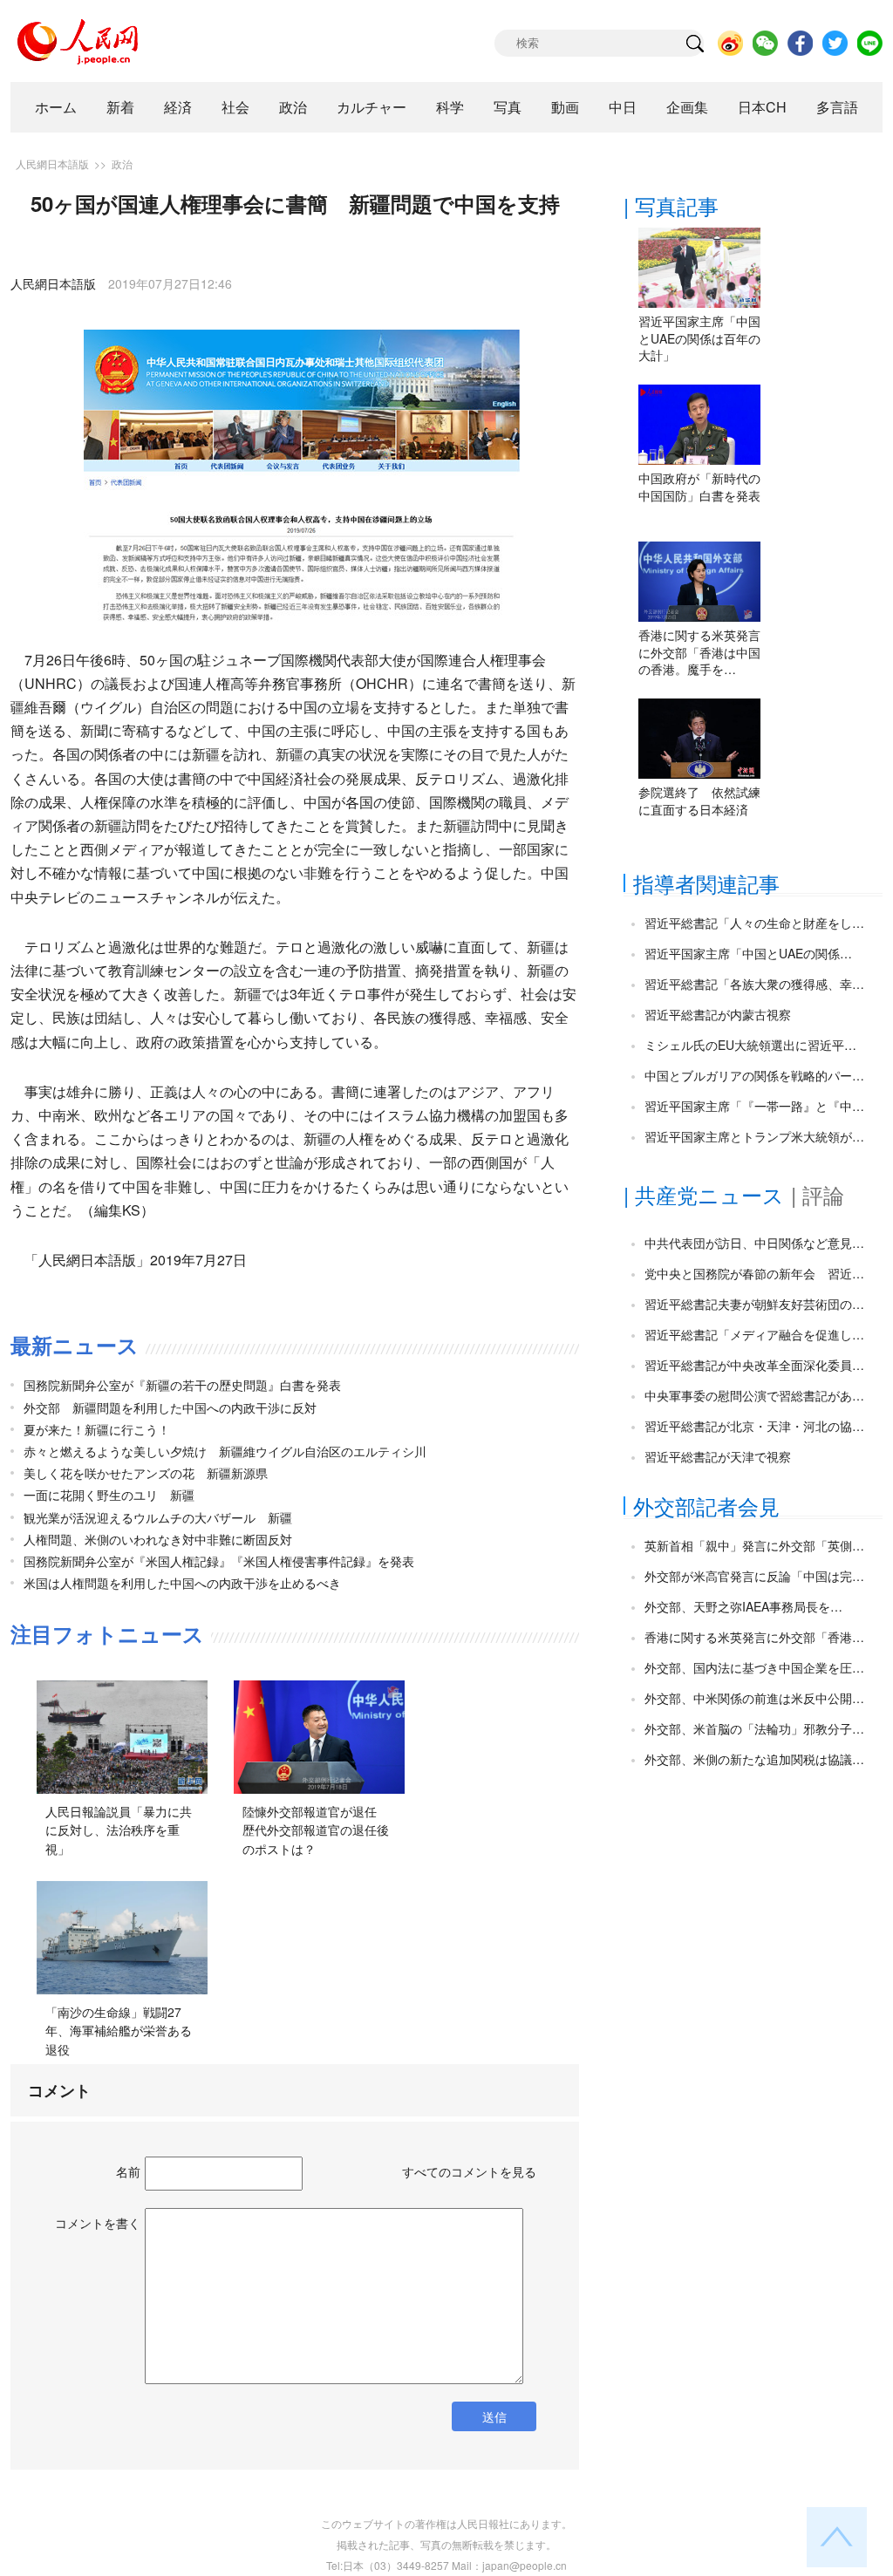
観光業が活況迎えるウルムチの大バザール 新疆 (158, 1517)
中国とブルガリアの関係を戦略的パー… (754, 1075)
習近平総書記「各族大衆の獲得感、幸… (754, 984)
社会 (235, 107)
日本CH (762, 107)
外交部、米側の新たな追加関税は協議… (754, 1759)
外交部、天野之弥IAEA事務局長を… (743, 1606)
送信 (494, 2416)
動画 (565, 107)
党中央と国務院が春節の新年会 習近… (754, 1273)
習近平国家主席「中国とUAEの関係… (748, 953)
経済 (178, 107)
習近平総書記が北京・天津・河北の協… (754, 1426)
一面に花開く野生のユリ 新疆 (109, 1495)
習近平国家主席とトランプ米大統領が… (754, 1136)
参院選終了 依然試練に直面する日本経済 (699, 801)
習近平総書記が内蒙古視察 (718, 1014)
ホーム (56, 107)
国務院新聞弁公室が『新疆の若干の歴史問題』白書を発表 (182, 1385)
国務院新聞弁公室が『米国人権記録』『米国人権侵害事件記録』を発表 (219, 1561)
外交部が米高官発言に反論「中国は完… (754, 1576)
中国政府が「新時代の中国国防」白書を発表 (699, 487)
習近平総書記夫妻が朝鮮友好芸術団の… (754, 1304)
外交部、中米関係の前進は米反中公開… (754, 1698)
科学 (450, 107)
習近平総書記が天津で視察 (718, 1456)
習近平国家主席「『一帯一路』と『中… (754, 1106)
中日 (623, 107)
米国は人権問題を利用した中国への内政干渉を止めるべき (182, 1583)
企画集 (687, 107)
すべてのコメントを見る (469, 2171)
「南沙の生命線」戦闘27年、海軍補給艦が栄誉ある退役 (119, 2031)
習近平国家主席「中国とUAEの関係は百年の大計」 (699, 338)
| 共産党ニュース (704, 1194)
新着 (120, 107)
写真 (508, 107)
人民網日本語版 (52, 164)
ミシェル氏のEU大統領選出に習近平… (750, 1045)
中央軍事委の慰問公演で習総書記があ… (754, 1395)
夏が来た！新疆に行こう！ (97, 1429)
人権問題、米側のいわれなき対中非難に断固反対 (158, 1539)
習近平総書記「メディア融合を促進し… (754, 1334)
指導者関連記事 (706, 883)
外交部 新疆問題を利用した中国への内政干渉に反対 (170, 1407)
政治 (293, 107)
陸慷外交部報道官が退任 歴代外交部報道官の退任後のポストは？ (316, 1830)
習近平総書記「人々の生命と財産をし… (754, 923)
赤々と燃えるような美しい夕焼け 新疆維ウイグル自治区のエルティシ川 (225, 1451)
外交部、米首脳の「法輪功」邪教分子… (754, 1728)
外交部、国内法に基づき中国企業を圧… (754, 1667)
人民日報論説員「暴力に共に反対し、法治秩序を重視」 (119, 1830)
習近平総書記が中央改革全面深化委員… (754, 1365)
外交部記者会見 (706, 1506)
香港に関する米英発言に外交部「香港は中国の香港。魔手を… (699, 652)
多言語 (837, 107)
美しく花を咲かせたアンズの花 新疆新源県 (146, 1473)
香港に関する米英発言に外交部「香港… (754, 1637)
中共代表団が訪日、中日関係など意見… (754, 1243)
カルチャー (372, 107)
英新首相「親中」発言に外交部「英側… (754, 1545)
